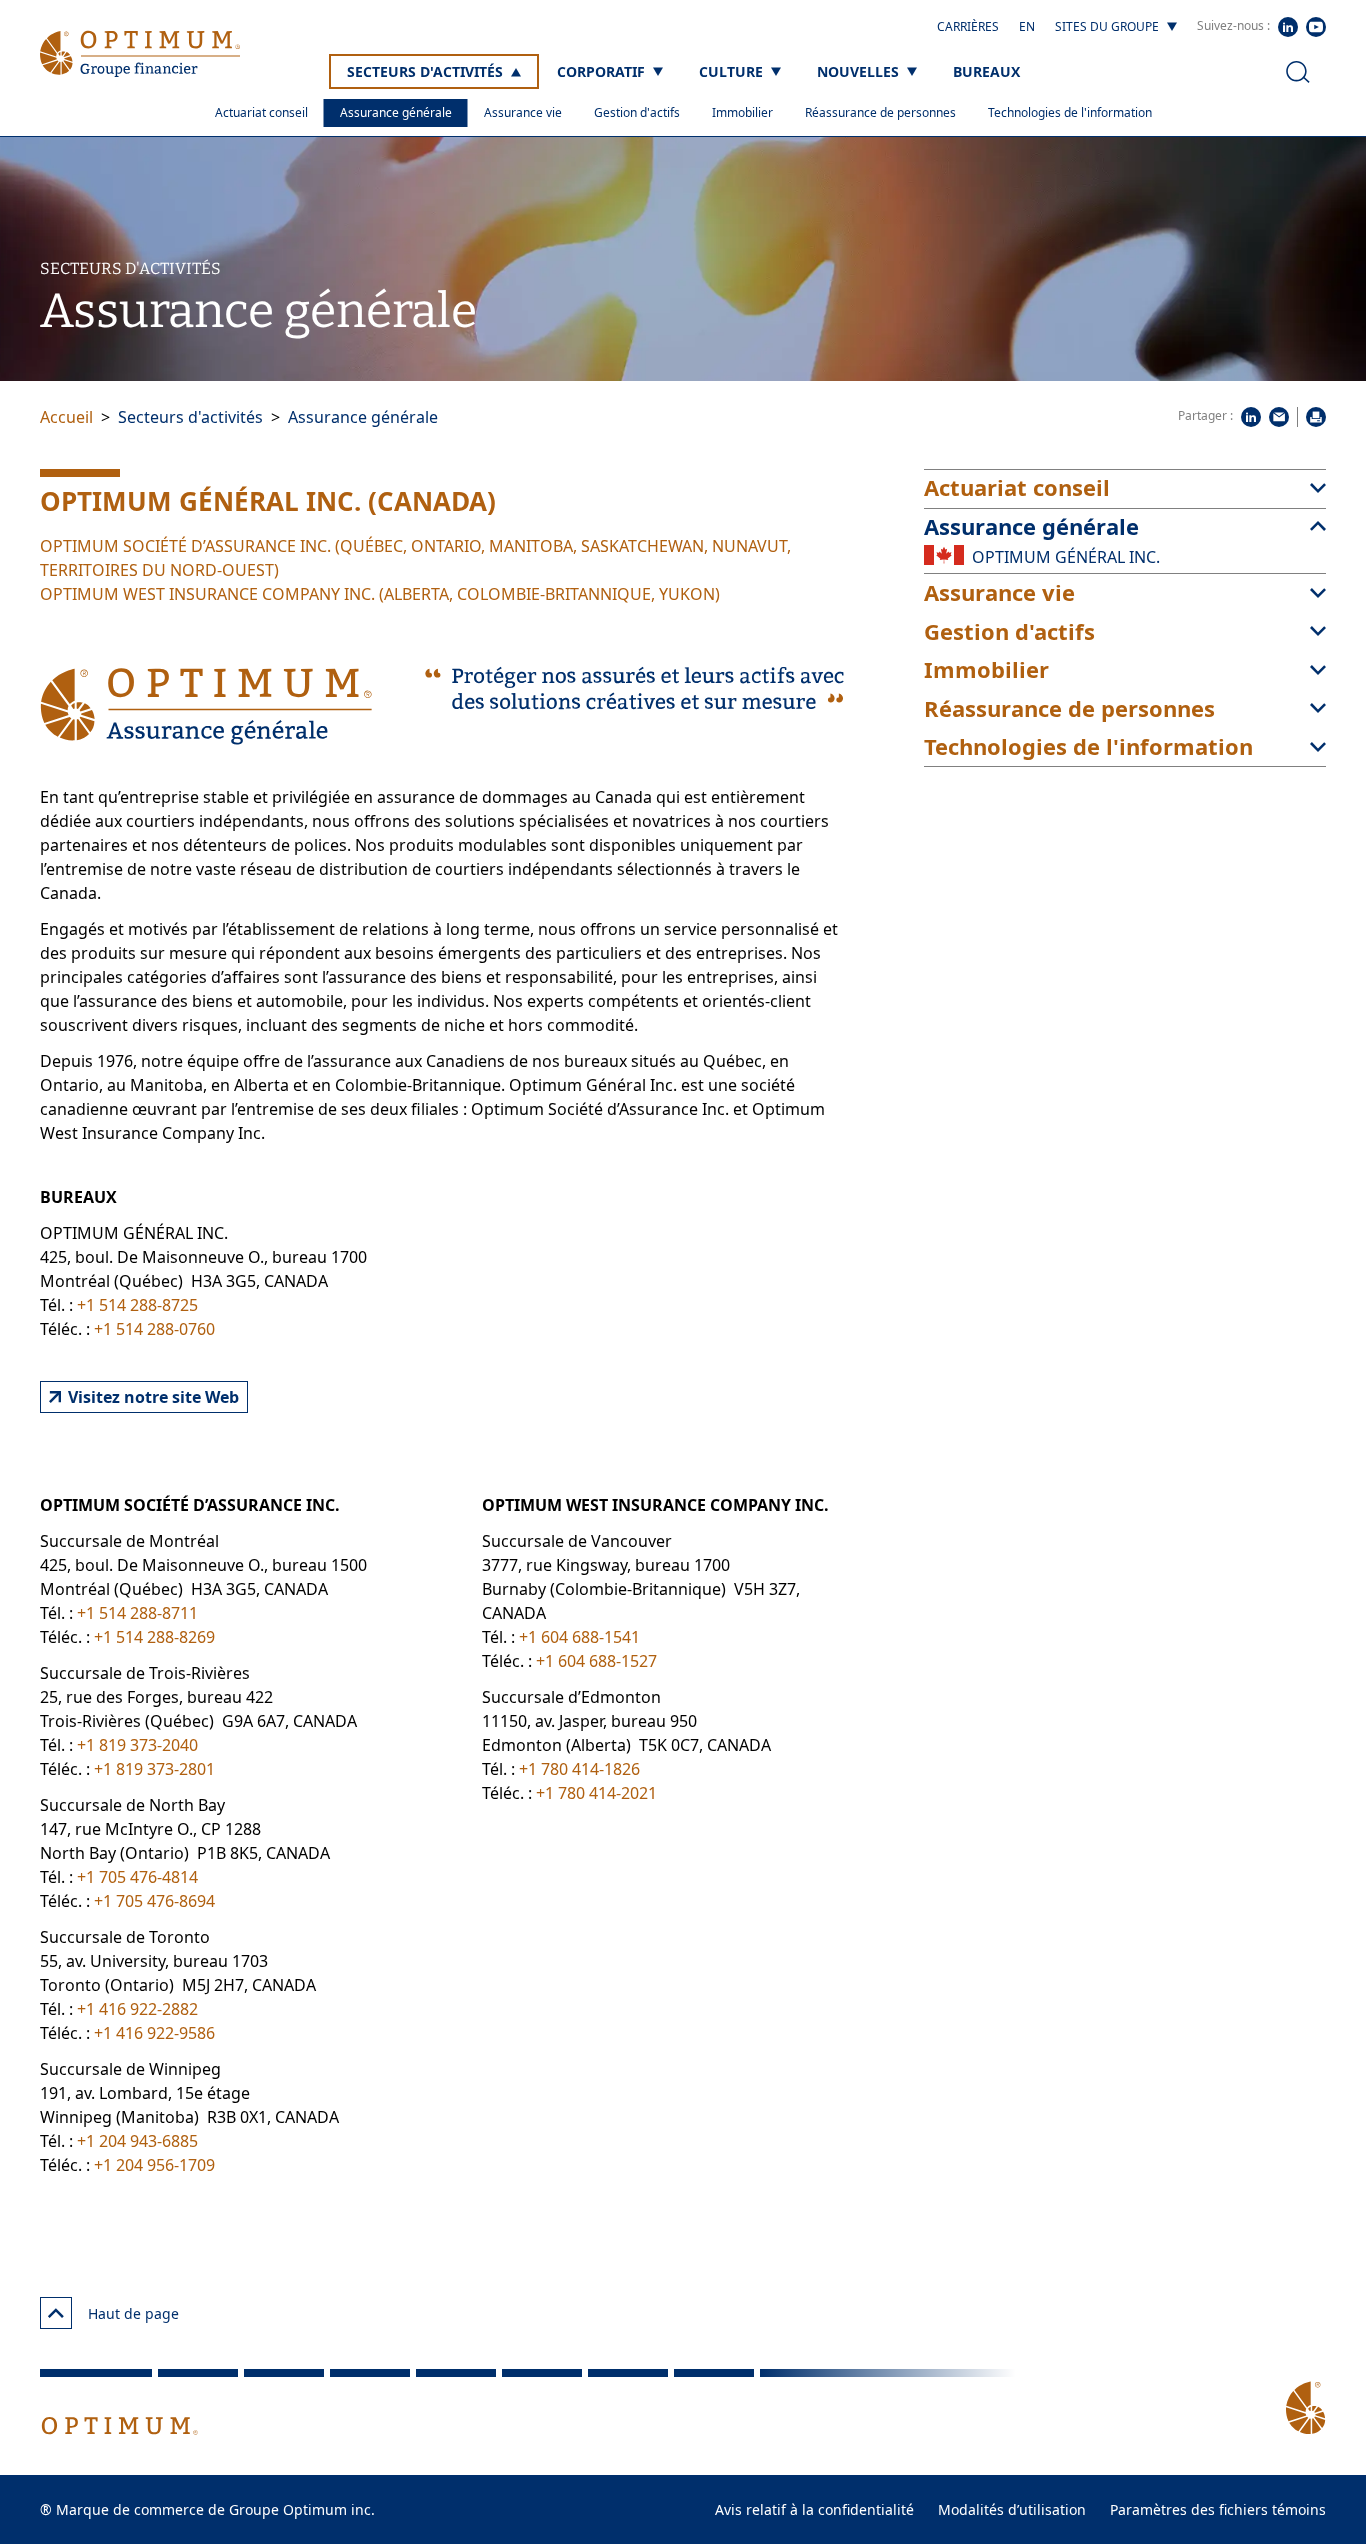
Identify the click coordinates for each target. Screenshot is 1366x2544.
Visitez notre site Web (153, 1397)
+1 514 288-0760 (154, 1329)
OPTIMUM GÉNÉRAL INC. (1066, 557)
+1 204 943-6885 (137, 2141)
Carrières (968, 26)
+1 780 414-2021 (596, 1793)
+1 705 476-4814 (137, 1877)
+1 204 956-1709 (154, 2165)
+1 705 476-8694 (154, 1901)
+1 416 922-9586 (154, 2033)
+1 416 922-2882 (137, 2009)
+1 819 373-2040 (137, 1745)
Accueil (66, 417)
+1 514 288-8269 (154, 1637)
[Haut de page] (56, 2313)
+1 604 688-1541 (579, 1637)
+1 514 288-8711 (137, 1613)
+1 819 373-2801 (154, 1769)
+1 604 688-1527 (596, 1661)
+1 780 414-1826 (579, 1769)
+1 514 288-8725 (137, 1305)
